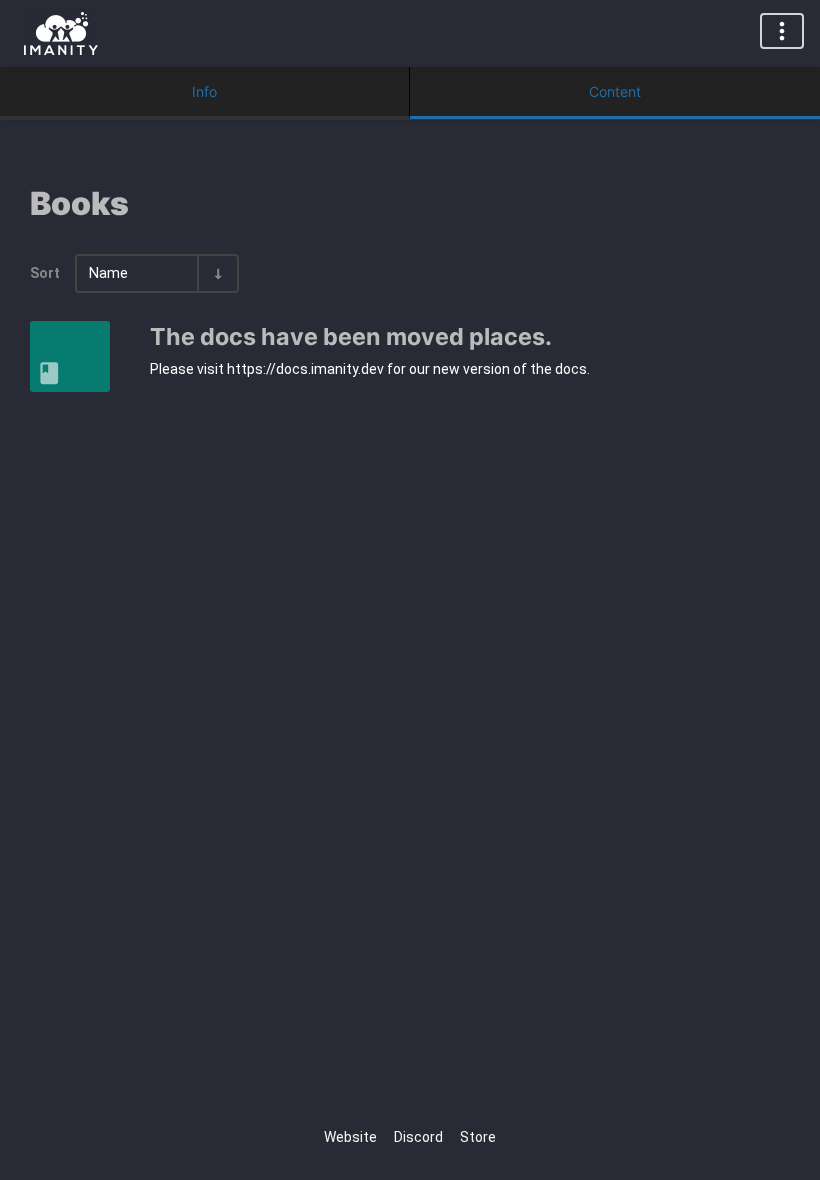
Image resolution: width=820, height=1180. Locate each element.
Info (204, 91)
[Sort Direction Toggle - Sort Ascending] (217, 273)
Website (350, 1137)
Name (108, 273)
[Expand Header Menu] (782, 31)
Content (615, 91)
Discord (418, 1137)
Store (478, 1137)
